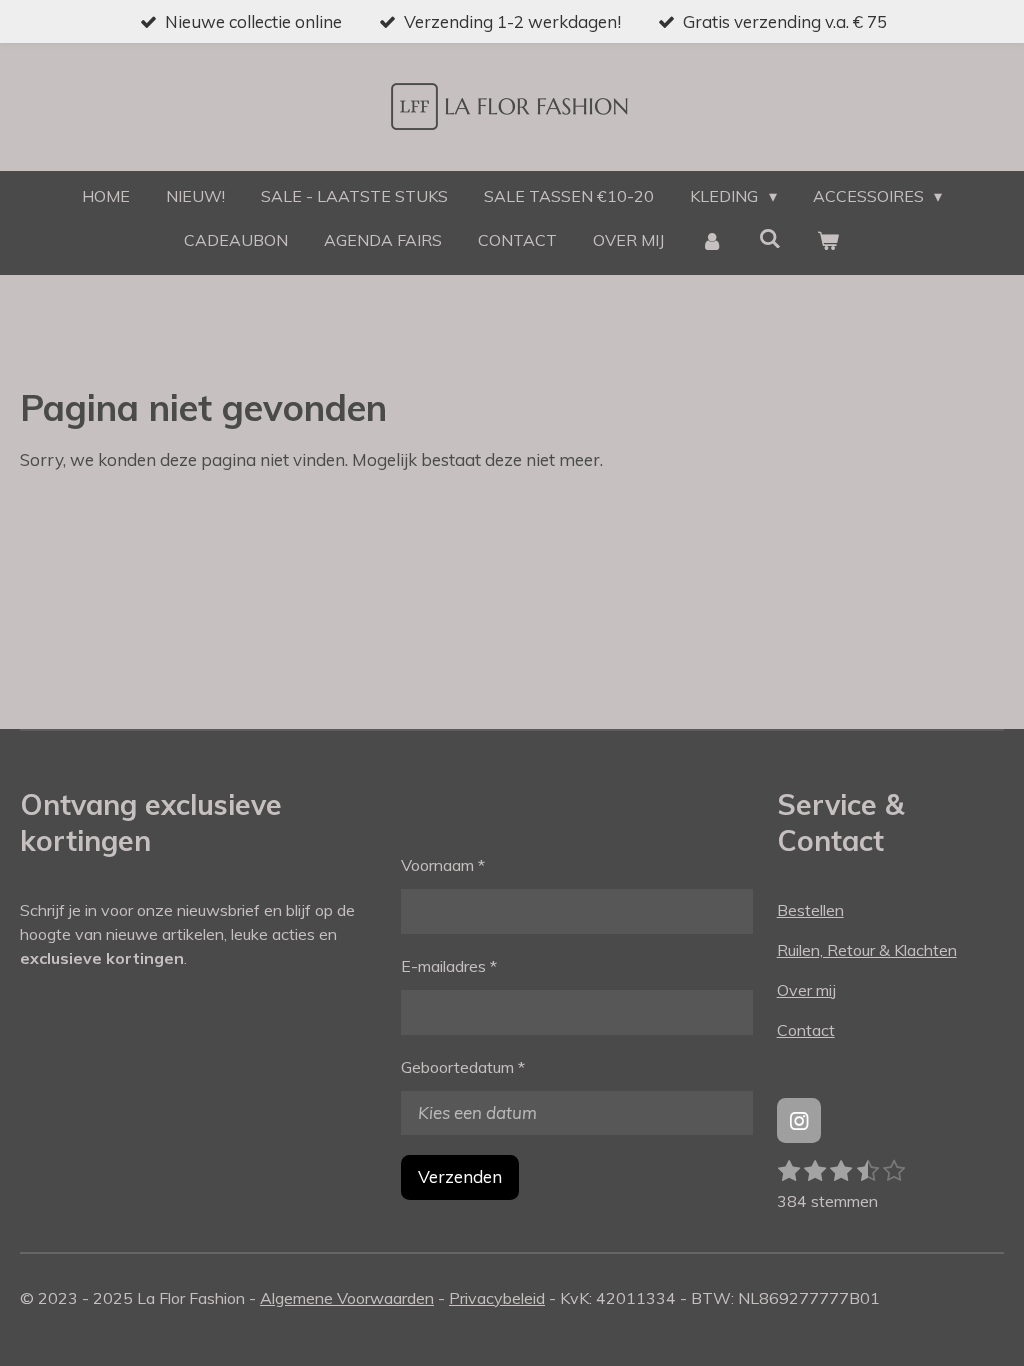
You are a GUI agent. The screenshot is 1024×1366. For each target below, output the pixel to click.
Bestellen (810, 910)
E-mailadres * (449, 966)
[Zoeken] (770, 238)
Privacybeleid (497, 1298)
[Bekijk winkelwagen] (828, 240)
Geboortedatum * (463, 1067)
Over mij (806, 990)
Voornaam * (443, 865)
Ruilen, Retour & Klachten (867, 950)
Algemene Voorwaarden (347, 1298)
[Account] (711, 240)
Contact (806, 1030)
